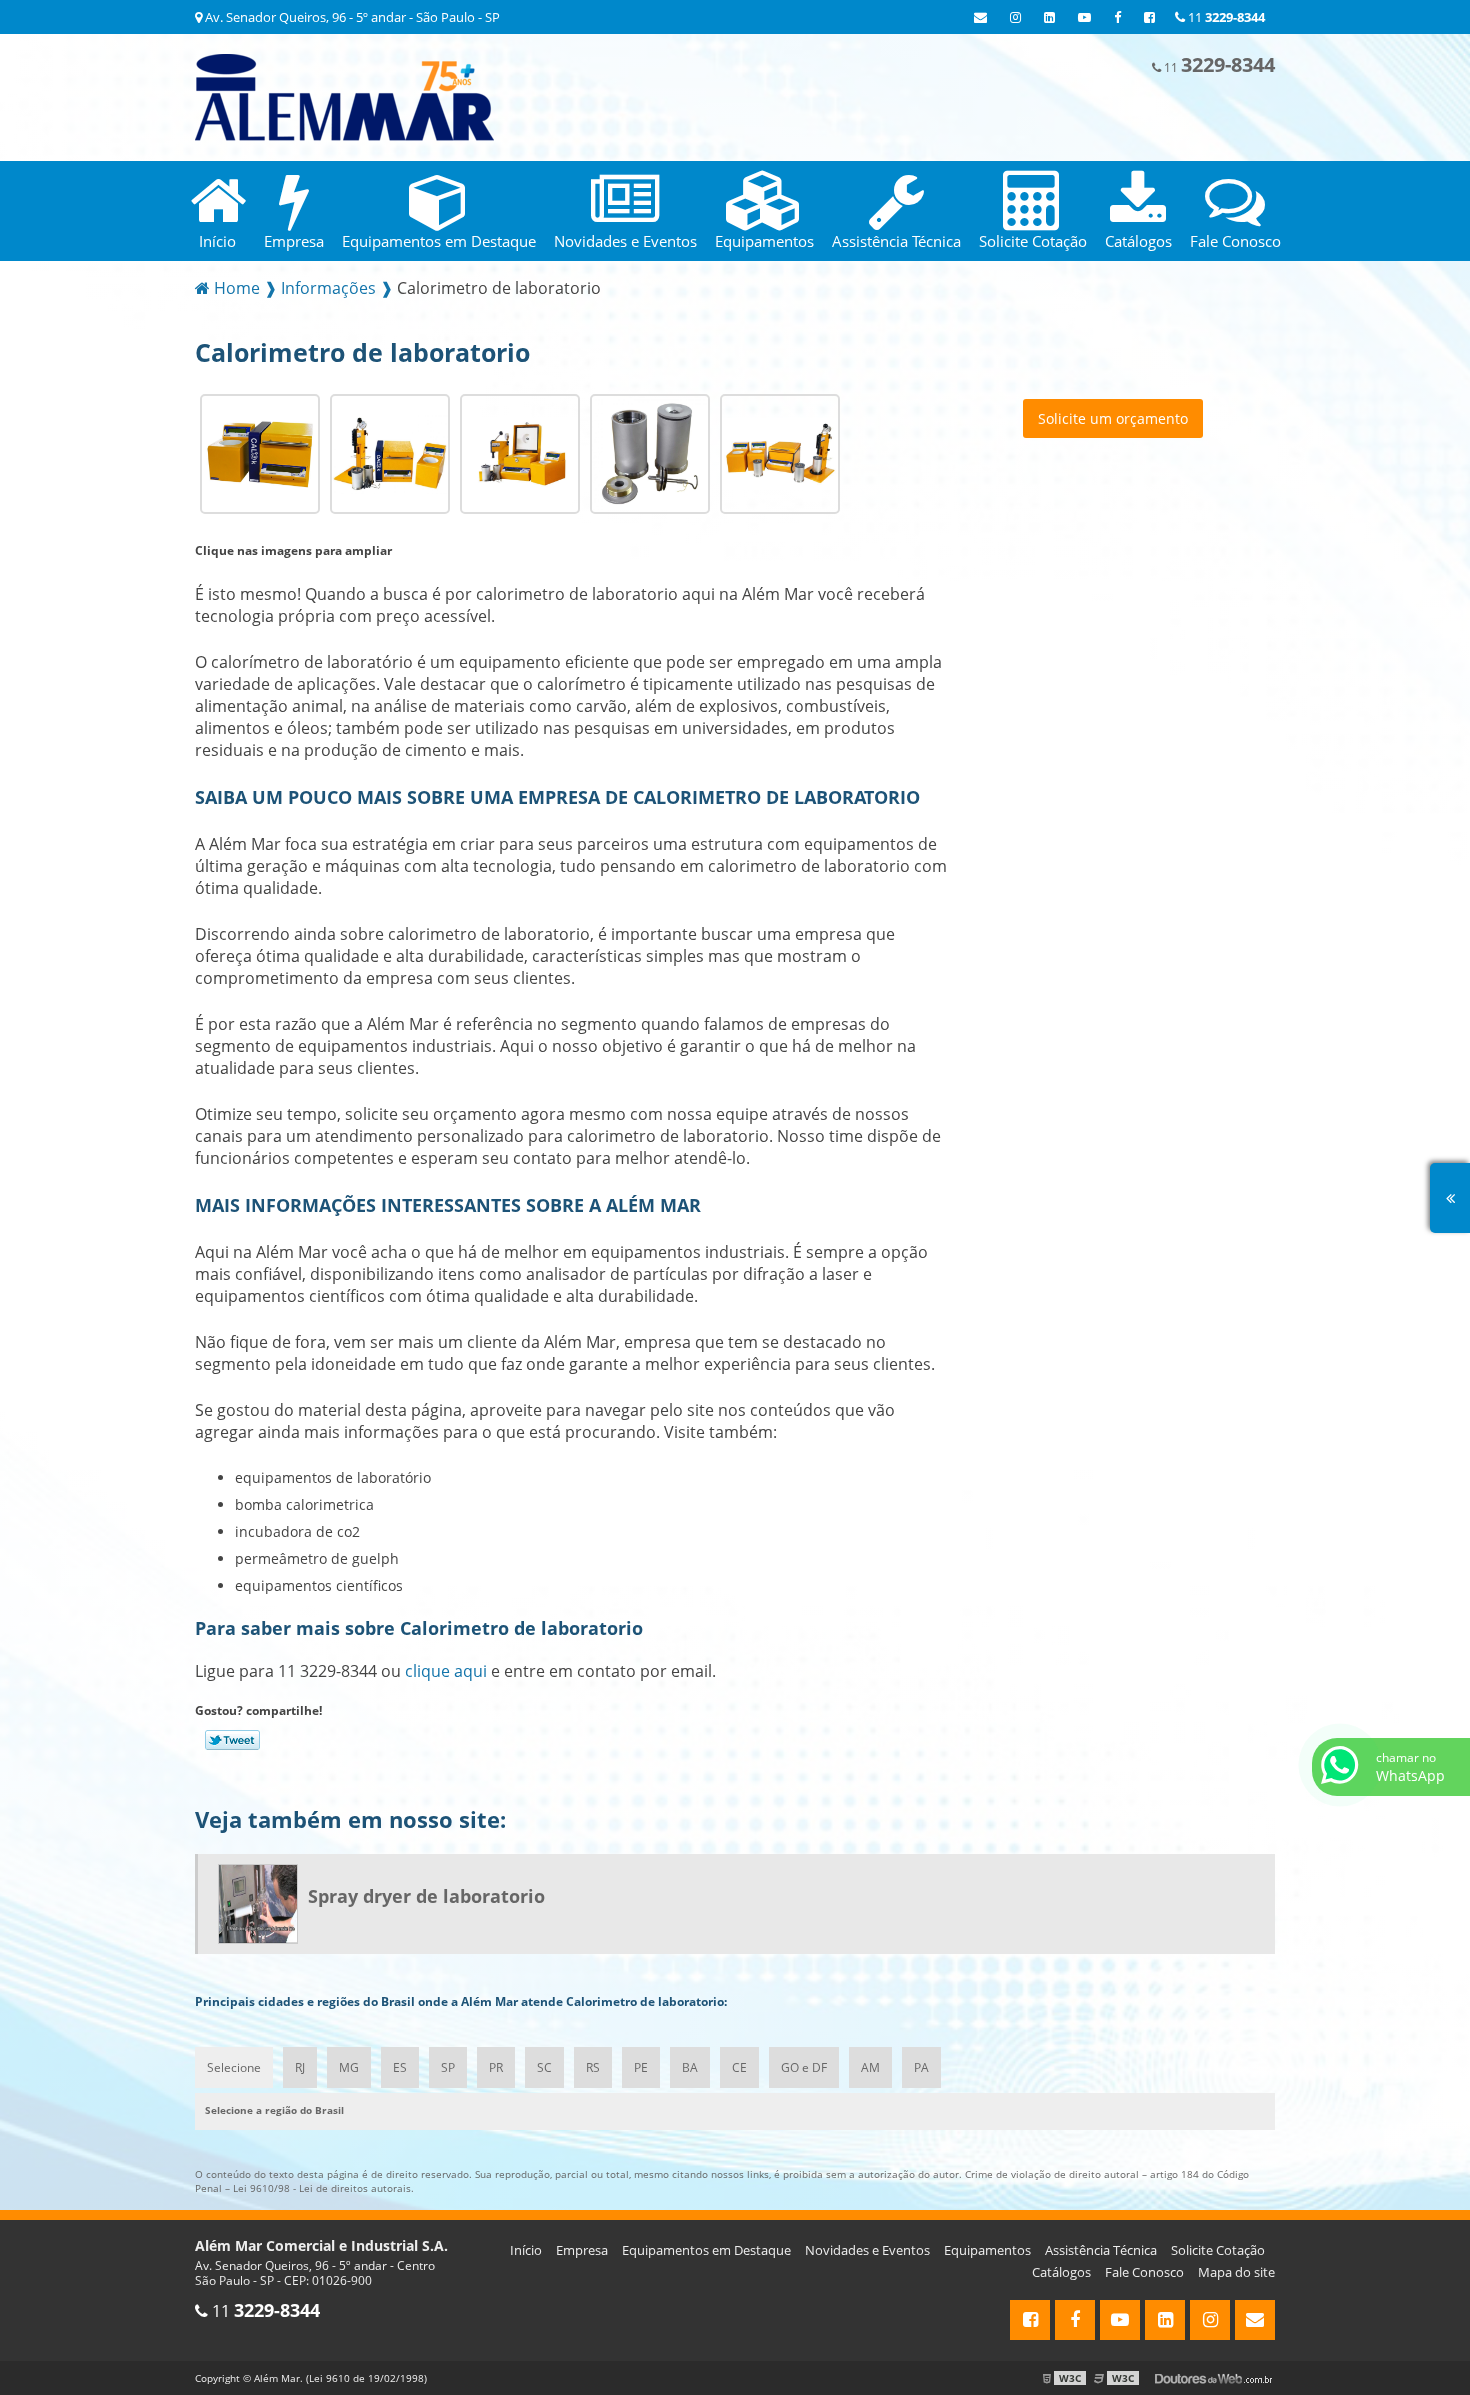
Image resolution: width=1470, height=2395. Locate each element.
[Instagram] (1015, 17)
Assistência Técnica (1101, 2250)
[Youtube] (1084, 17)
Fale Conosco (1144, 2272)
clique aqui (446, 1671)
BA (690, 2067)
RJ (300, 2067)
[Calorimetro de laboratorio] (260, 452)
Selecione (234, 2067)
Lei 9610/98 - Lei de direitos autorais (322, 2188)
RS (593, 2067)
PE (641, 2067)
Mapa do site (1236, 2272)
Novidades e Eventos (867, 2250)
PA (921, 2067)
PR (496, 2067)
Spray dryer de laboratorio (426, 1896)
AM (870, 2067)
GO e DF (804, 2067)
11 (1225, 17)
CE (739, 2067)
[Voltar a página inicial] (344, 96)
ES (400, 2067)
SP (448, 2067)
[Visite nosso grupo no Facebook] (1149, 17)
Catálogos (1061, 2272)
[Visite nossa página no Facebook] (1117, 17)
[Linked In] (1049, 17)
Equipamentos (987, 2250)
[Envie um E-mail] (980, 17)
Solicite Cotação (1218, 2250)
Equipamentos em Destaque (706, 2250)
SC (544, 2067)
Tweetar (232, 1740)
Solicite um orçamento (1113, 418)
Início (526, 2250)
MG (349, 2067)
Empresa (582, 2250)
